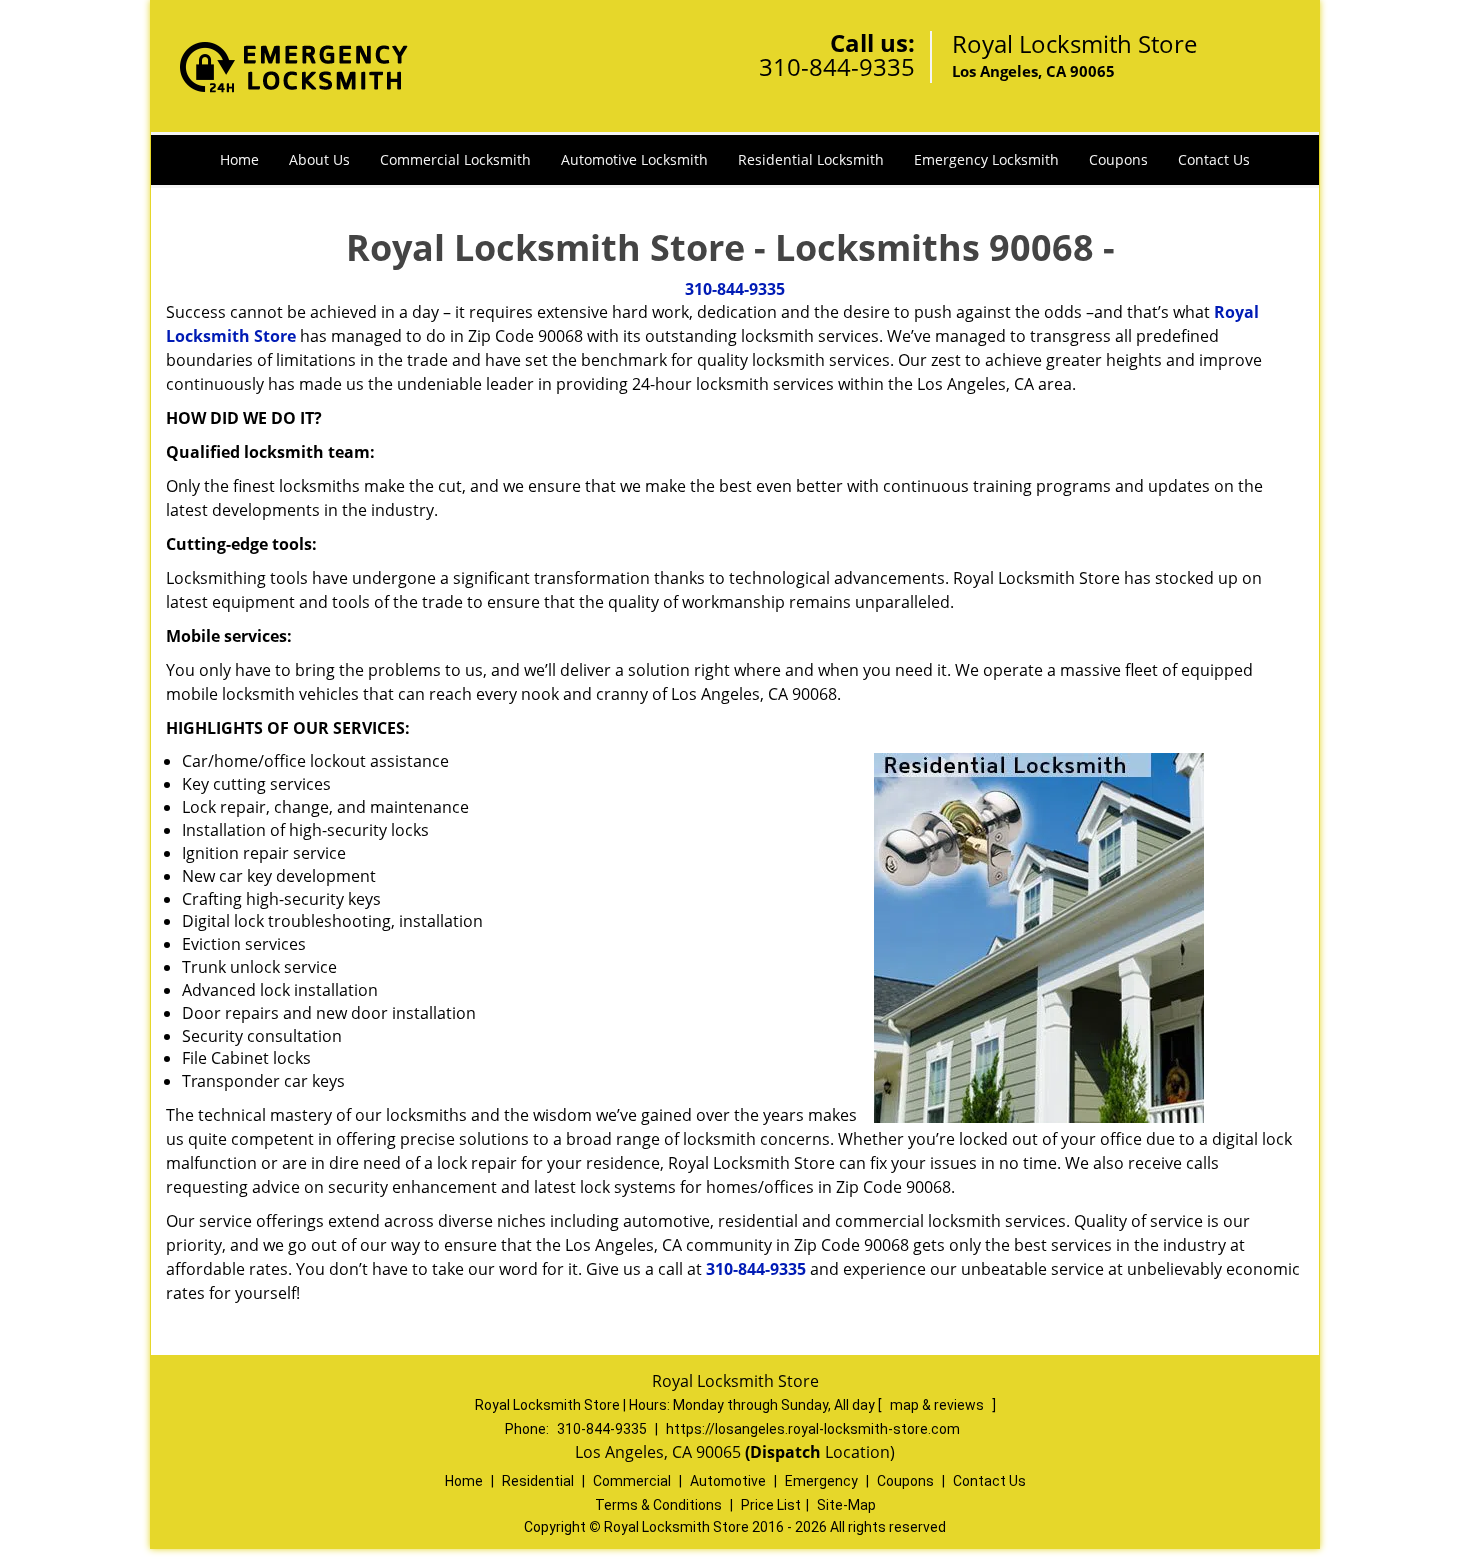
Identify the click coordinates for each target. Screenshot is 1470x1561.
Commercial (632, 1481)
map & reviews (938, 1405)
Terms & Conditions (658, 1505)
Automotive (728, 1481)
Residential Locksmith (811, 159)
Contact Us (1214, 159)
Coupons (1118, 159)
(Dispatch (785, 1452)
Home (239, 159)
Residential (538, 1481)
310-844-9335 (837, 66)
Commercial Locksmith (455, 159)
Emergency (821, 1481)
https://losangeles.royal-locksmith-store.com (813, 1429)
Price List (771, 1505)
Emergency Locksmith (986, 159)
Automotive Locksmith (634, 159)
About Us (319, 159)
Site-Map (846, 1505)
